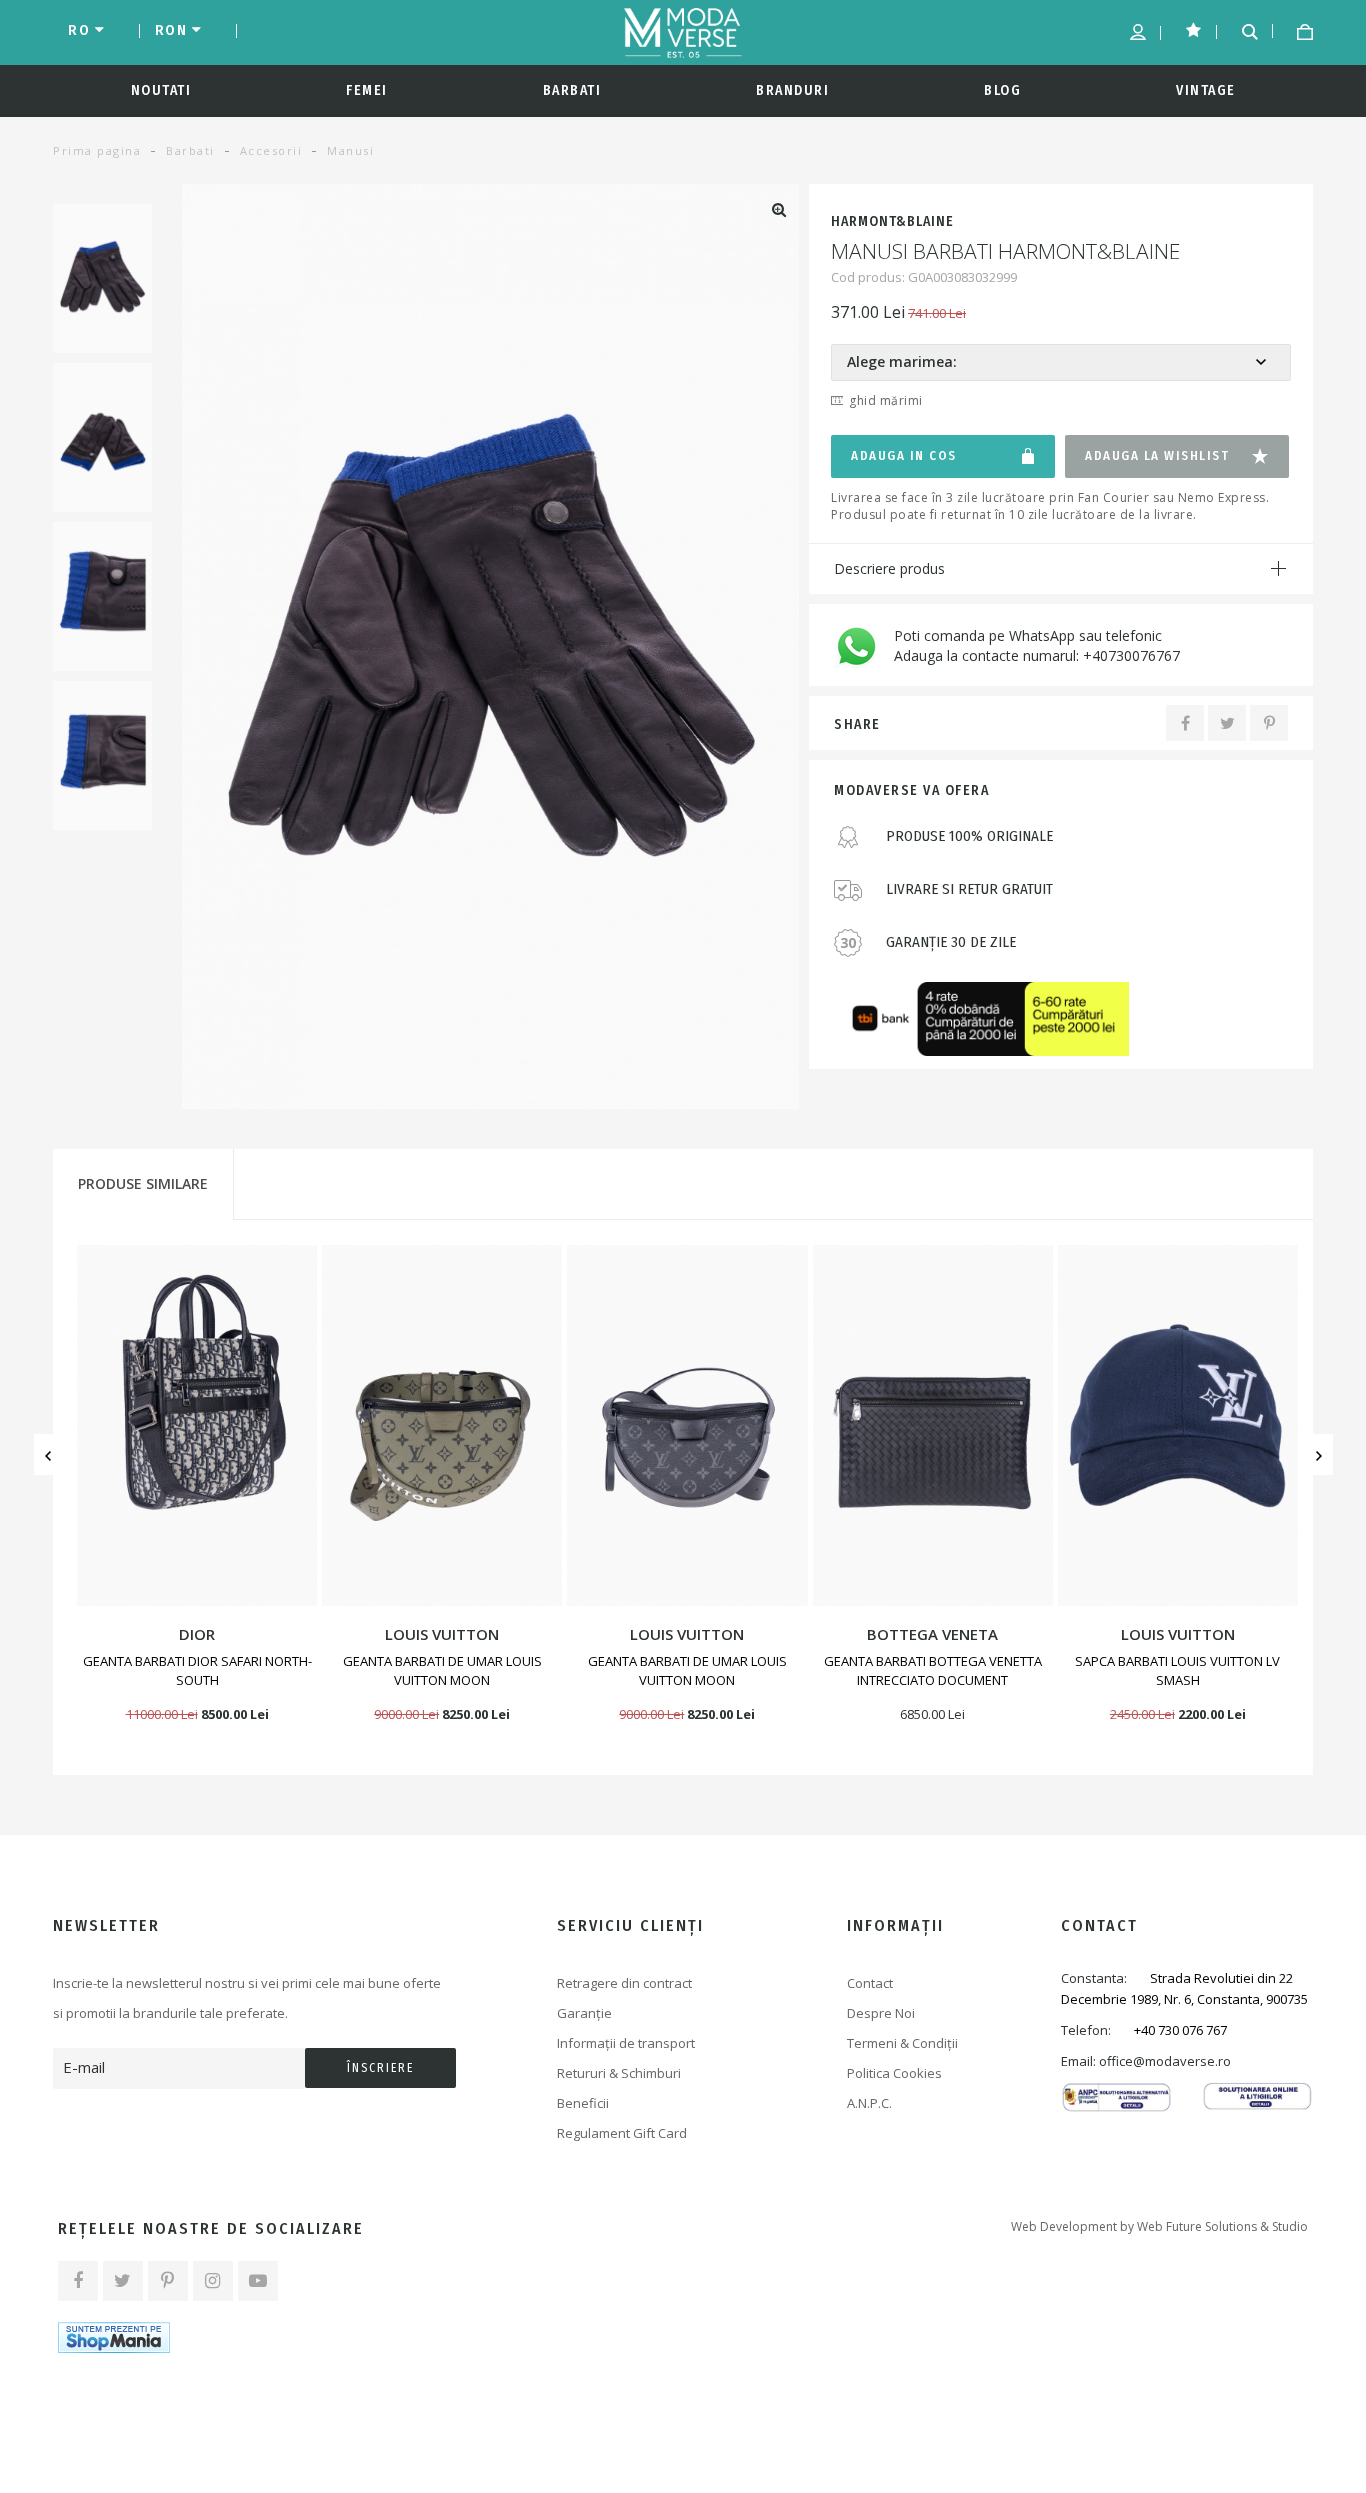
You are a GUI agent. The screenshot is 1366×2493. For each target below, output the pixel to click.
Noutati (161, 90)
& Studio (1284, 2226)
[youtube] (258, 2281)
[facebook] (78, 2281)
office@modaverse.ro (1165, 2061)
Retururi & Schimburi (619, 2073)
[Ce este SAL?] (1116, 2096)
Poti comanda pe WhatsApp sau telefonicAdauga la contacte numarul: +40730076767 (1037, 645)
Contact (870, 1983)
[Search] (1242, 29)
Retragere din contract (624, 1983)
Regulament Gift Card (622, 2133)
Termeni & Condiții (902, 2043)
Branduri (792, 90)
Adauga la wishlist (1157, 455)
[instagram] (213, 2281)
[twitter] (123, 2281)
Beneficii (583, 2103)
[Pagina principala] (683, 33)
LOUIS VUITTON (442, 1634)
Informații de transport (626, 2043)
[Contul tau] (1130, 31)
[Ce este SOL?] (1257, 2095)
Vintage (1206, 90)
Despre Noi (881, 2013)
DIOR (197, 1634)
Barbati (572, 90)
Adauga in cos (904, 455)
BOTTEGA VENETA (932, 1634)
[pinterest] (168, 2281)
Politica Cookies (894, 2073)
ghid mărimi (886, 400)
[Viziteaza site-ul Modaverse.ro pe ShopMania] (114, 2337)
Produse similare (143, 1183)
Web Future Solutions (1197, 2226)
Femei (367, 90)
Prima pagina (97, 150)
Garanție (584, 2013)
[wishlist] (1187, 28)
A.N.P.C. (869, 2103)
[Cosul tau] (1297, 31)
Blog (1002, 90)
